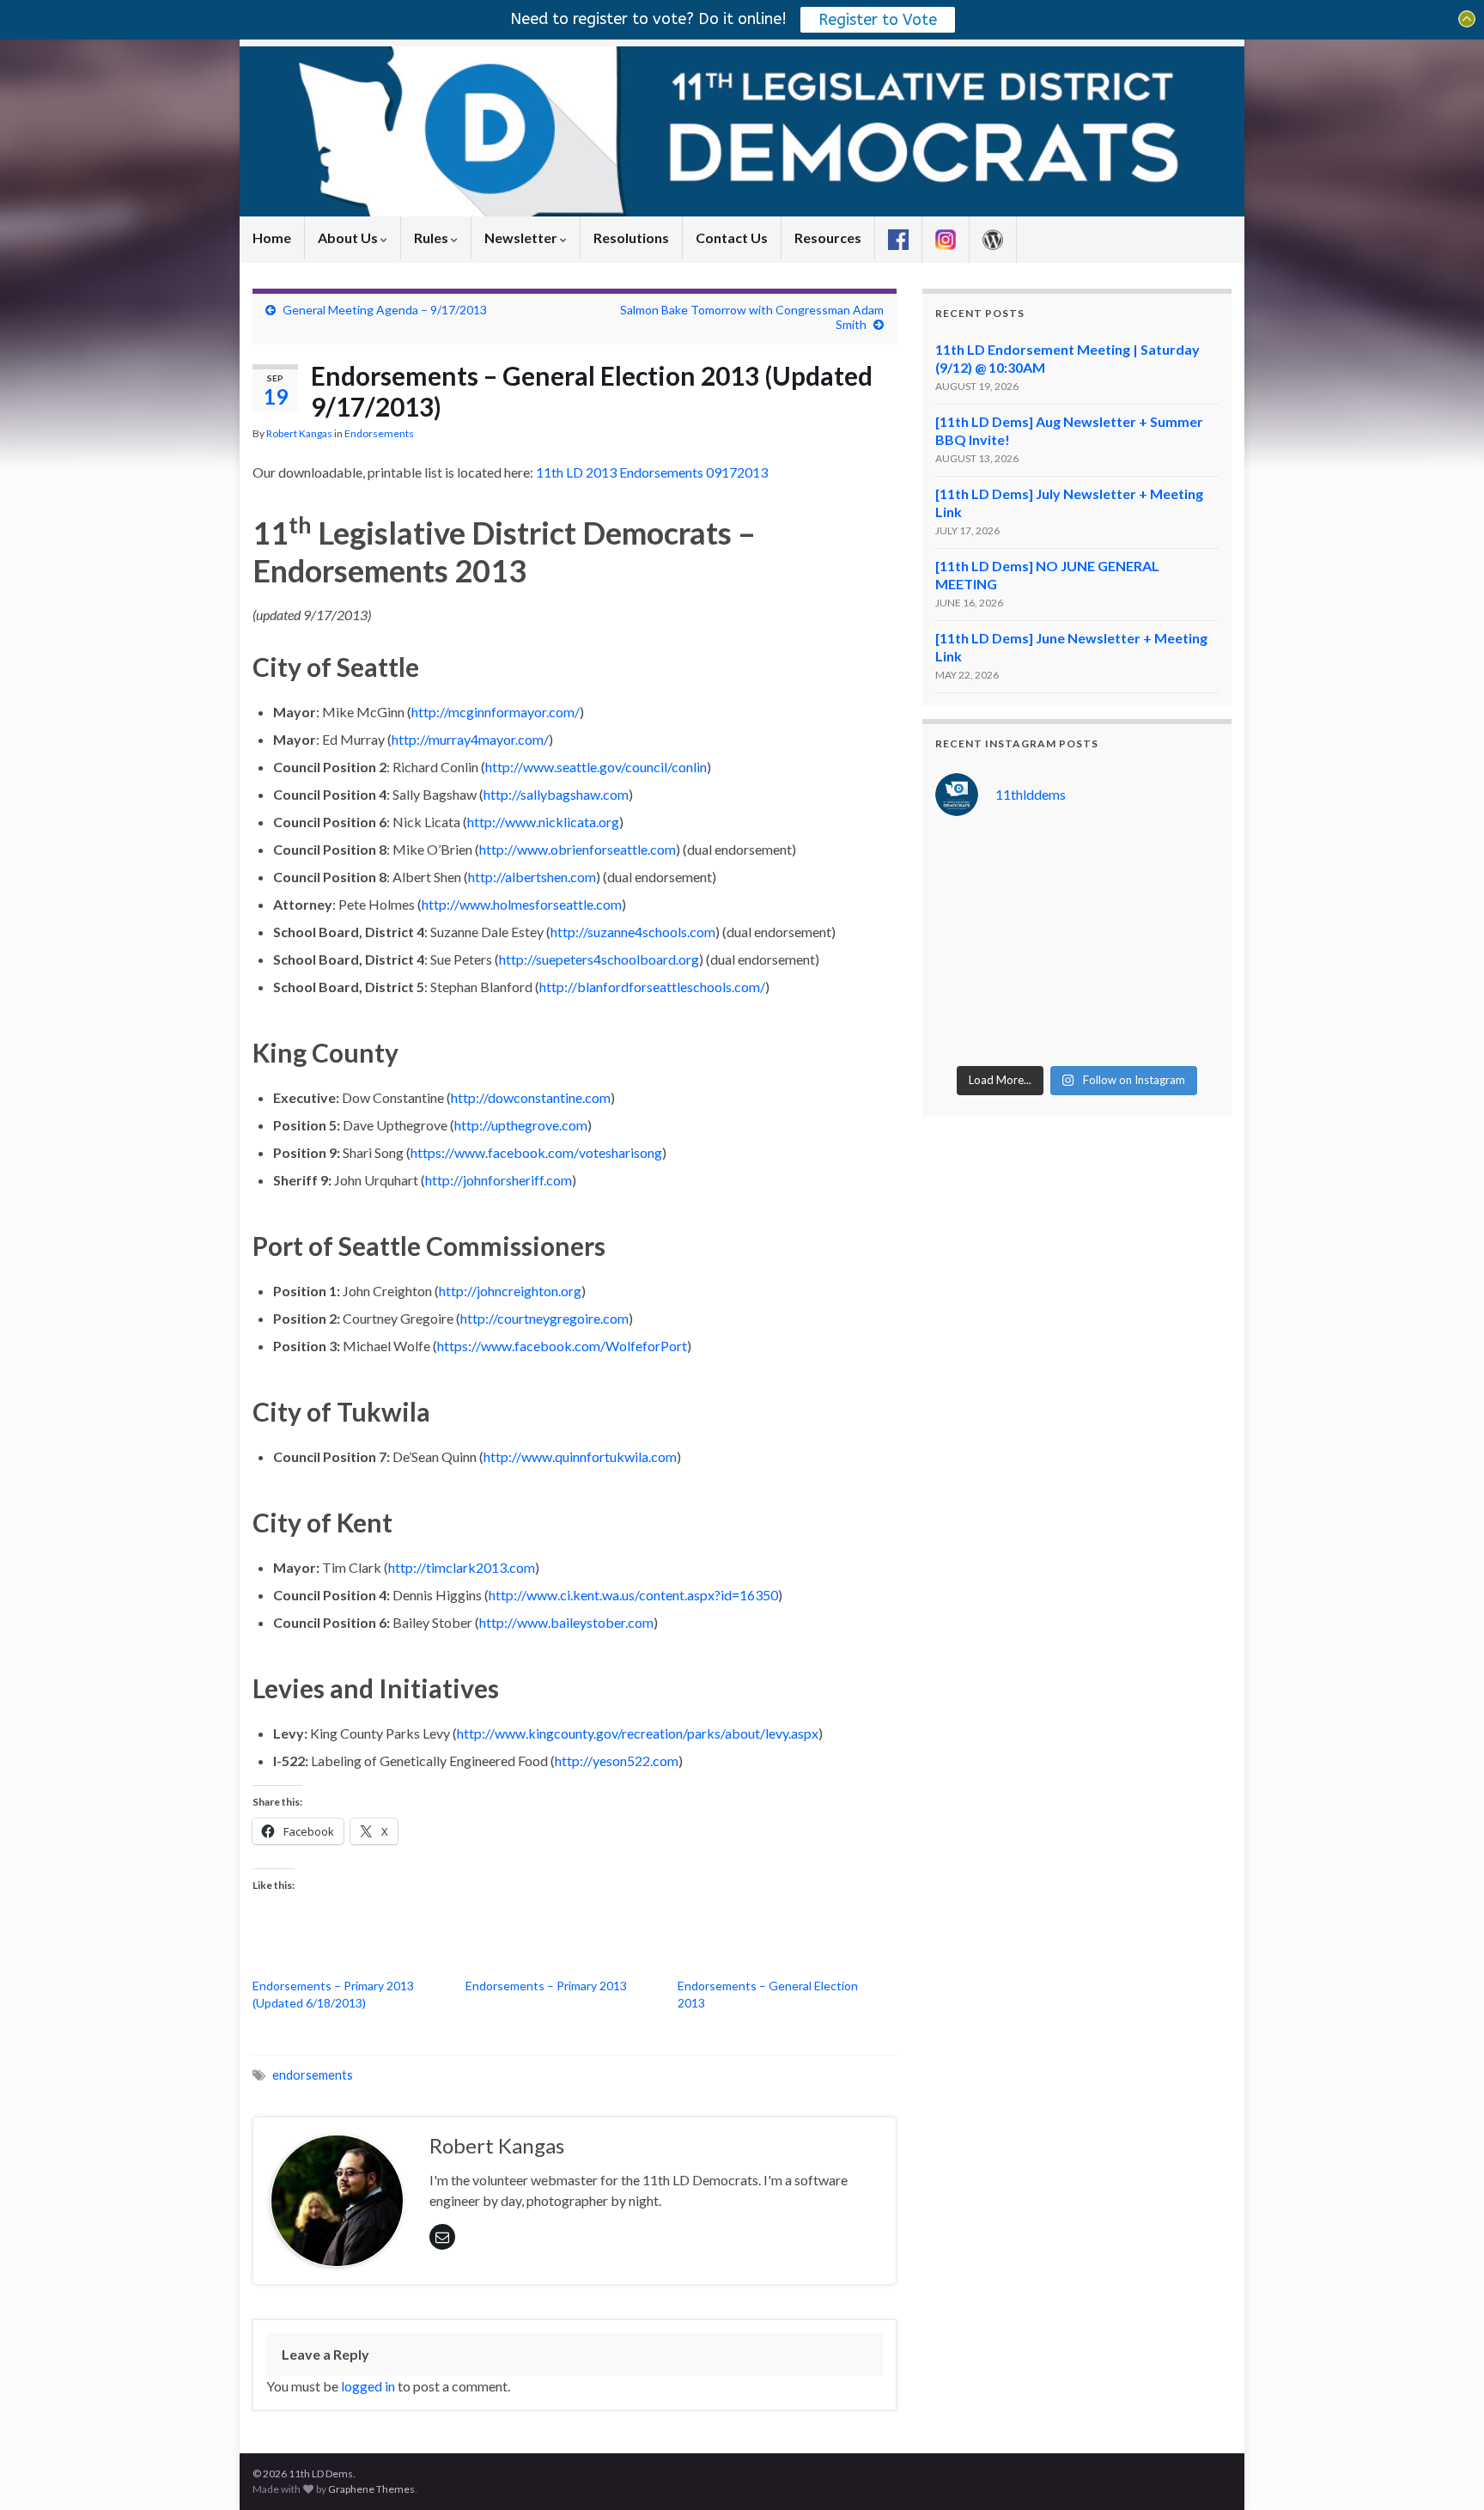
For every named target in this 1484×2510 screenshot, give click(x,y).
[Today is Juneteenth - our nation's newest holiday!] (1186, 899)
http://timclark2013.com (462, 1567)
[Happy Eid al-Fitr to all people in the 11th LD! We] (1186, 989)
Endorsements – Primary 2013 (546, 1986)
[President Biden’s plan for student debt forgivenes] (1113, 855)
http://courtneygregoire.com (544, 1318)
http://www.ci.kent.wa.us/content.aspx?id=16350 (633, 1595)
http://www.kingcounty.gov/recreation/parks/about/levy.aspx (638, 1733)
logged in (368, 2386)
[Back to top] (1445, 2471)
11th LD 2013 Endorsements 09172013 (652, 472)
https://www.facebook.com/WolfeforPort (562, 1346)
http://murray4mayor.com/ (470, 739)
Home (272, 238)
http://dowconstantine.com (531, 1097)
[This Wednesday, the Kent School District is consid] (1113, 944)
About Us (349, 238)
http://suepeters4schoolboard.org (599, 959)
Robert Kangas (299, 433)
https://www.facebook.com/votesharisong (536, 1152)
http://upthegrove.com (521, 1125)
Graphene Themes (371, 2489)
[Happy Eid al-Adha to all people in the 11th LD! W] (1040, 899)
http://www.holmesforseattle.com (522, 904)
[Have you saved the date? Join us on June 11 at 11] (1186, 944)
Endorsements (379, 433)
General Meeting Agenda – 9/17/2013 (385, 310)
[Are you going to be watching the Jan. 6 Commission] (967, 944)
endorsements (313, 2075)
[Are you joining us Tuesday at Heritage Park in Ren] (1186, 855)
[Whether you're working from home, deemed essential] (967, 1033)
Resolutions (631, 238)
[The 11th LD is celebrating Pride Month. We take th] (1040, 944)
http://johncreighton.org (510, 1291)
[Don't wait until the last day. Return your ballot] (967, 899)
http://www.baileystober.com (566, 1622)
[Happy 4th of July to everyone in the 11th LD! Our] (1113, 899)
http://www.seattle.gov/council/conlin (596, 767)
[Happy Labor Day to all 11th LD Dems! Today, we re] (1040, 855)
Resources (828, 238)
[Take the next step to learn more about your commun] (1040, 989)
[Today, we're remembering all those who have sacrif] (967, 989)
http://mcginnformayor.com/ (496, 712)
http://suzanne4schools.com (633, 932)
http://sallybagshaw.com (556, 794)
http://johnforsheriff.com (499, 1180)
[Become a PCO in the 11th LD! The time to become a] (1113, 989)
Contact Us (732, 238)
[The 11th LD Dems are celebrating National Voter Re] (967, 855)
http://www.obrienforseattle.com (578, 849)
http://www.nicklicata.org (543, 822)
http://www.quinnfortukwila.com (580, 1456)
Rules (432, 238)
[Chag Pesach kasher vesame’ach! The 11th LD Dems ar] (1186, 1033)
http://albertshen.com (532, 877)
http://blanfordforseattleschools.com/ (652, 987)
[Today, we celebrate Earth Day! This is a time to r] (1040, 1033)
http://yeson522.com (617, 1761)
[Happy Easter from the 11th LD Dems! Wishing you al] (1113, 1033)
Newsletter (522, 238)
